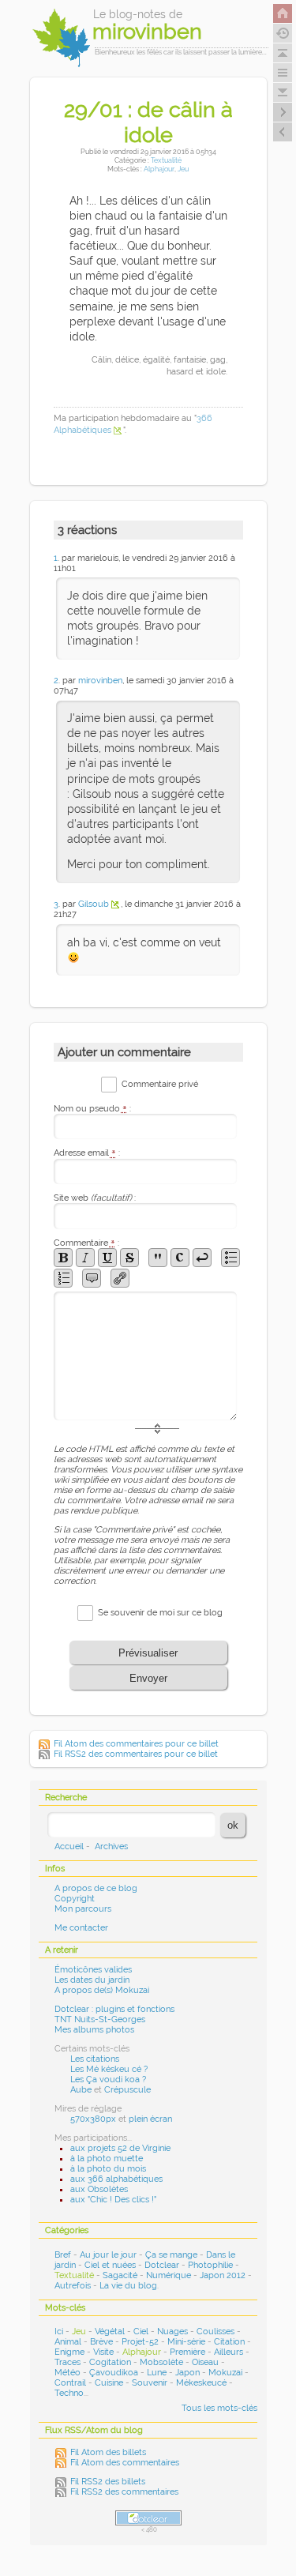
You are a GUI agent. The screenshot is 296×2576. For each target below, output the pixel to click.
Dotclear (162, 2265)
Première (187, 2352)
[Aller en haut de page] (283, 53)
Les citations (95, 2059)
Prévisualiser (148, 1653)
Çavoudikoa (114, 2373)
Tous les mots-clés (219, 2408)
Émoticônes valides (93, 1970)
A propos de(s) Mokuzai (102, 1990)
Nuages (172, 2332)
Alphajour (159, 169)
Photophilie (210, 2265)
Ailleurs (229, 2352)
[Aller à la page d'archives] (283, 33)
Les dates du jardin (92, 1980)
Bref (63, 2255)
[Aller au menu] (283, 73)
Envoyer (148, 1678)
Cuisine (109, 2383)
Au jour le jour (108, 2255)
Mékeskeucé (201, 2383)
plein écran (150, 2119)
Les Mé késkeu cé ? (109, 2069)
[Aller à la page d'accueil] (283, 13)
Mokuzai (225, 2373)
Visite (103, 2352)
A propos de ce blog (96, 1888)
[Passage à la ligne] (202, 1258)
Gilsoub (94, 904)
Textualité (166, 160)
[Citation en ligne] (158, 1258)
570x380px (93, 2119)
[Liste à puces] (230, 1258)
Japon (187, 2373)
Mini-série (186, 2342)
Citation (229, 2342)
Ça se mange (171, 2255)
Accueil (69, 1846)
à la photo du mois (108, 2169)
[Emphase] (85, 1258)
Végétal (110, 2332)
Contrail (70, 2383)
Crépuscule (127, 2090)
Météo (67, 2373)
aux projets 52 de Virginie (120, 2148)
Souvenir (150, 2383)
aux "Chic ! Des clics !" (113, 2200)
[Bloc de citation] (92, 1278)
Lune (157, 2373)
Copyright (75, 1899)
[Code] (180, 1258)
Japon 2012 (223, 2275)
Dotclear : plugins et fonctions (114, 2009)
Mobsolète (161, 2362)
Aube (81, 2090)
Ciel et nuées (110, 2265)
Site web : (95, 1198)
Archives (111, 1846)
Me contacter (81, 1928)
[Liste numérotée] (63, 1278)
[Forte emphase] (63, 1258)
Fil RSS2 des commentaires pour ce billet (136, 1754)
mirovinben (100, 681)
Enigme (69, 2352)
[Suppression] (129, 1258)
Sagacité (120, 2275)
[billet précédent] (283, 112)
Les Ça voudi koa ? (108, 2080)
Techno (69, 2393)
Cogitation (110, 2362)
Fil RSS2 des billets (108, 2482)
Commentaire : (86, 1243)
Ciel (141, 2332)
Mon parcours (83, 1909)
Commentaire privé (160, 1084)
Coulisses (215, 2332)
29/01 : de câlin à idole (148, 122)
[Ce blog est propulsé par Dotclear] (148, 2518)
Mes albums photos (94, 2030)
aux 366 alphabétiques (116, 2179)
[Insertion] (107, 1258)
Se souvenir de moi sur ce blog (160, 1613)
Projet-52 (140, 2342)
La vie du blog (128, 2286)
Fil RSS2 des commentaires (124, 2492)
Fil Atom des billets (108, 2452)
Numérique (169, 2275)
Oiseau (205, 2362)
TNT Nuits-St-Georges (100, 2019)
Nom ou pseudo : (92, 1109)
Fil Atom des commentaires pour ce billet (136, 1744)
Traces (67, 2362)
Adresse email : (87, 1153)
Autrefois (73, 2286)
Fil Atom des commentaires (125, 2463)
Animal (68, 2342)
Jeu (183, 169)
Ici (59, 2332)
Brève (101, 2342)
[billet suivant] (283, 132)
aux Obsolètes (99, 2189)
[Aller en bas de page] (283, 92)
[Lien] (120, 1278)
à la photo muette (107, 2159)
